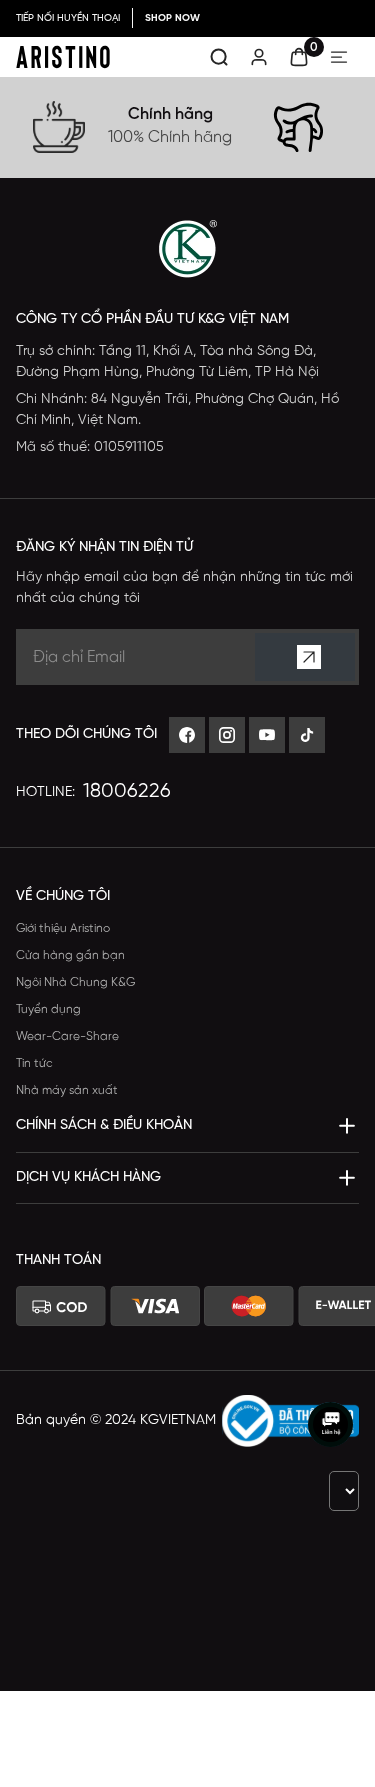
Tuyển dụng (48, 1009)
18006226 (127, 791)
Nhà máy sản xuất (67, 1090)
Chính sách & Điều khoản (104, 1125)
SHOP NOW (172, 18)
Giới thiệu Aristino (63, 928)
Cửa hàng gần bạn (70, 955)
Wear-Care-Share (67, 1036)
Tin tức (34, 1063)
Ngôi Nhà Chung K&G (75, 982)
